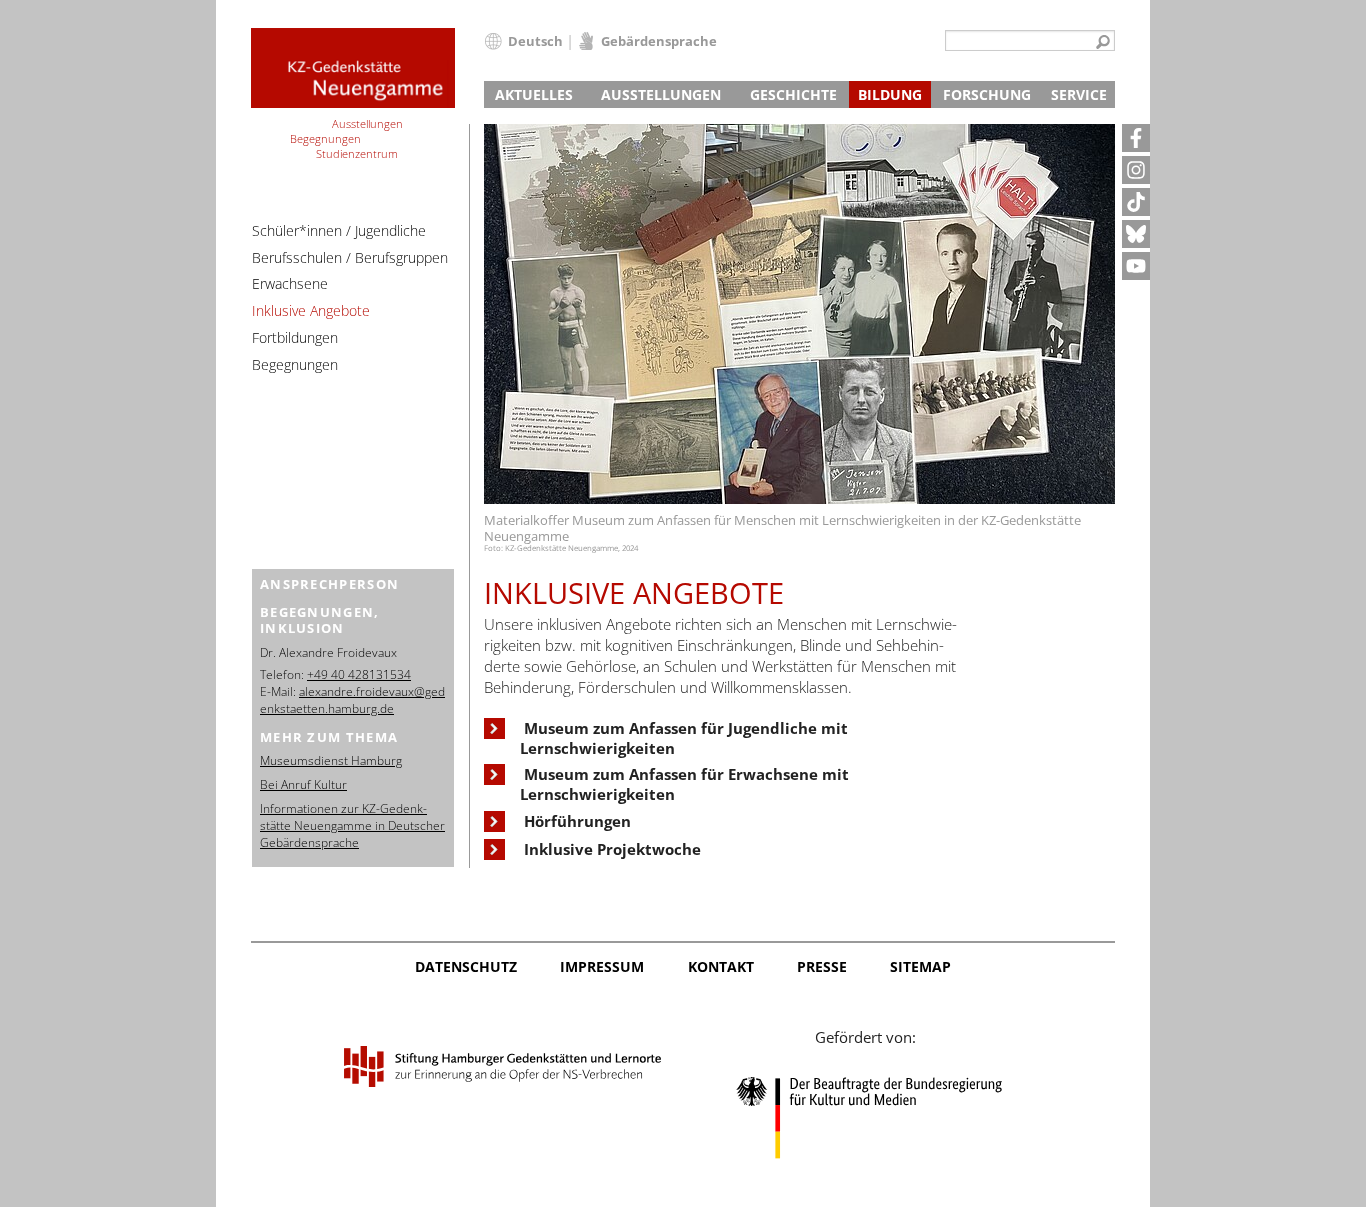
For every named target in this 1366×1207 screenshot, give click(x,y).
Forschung (987, 94)
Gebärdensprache (659, 41)
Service (1079, 94)
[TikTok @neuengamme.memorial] (1136, 202)
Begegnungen (295, 364)
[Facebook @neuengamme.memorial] (1136, 138)
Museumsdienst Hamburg (331, 760)
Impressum (602, 966)
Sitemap (920, 966)
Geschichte (793, 94)
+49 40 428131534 (359, 674)
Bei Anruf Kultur (303, 784)
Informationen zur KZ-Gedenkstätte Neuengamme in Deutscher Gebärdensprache (352, 825)
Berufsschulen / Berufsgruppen (350, 257)
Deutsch (535, 41)
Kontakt (721, 966)
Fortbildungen (295, 337)
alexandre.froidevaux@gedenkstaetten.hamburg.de (352, 700)
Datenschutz (466, 966)
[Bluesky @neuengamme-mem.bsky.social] (1136, 234)
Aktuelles (534, 94)
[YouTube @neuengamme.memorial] (1136, 266)
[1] (1103, 43)
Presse (822, 966)
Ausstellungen (661, 94)
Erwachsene (290, 283)
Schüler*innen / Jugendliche (339, 230)
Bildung (890, 94)
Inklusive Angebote (311, 310)
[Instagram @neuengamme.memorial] (1136, 170)
